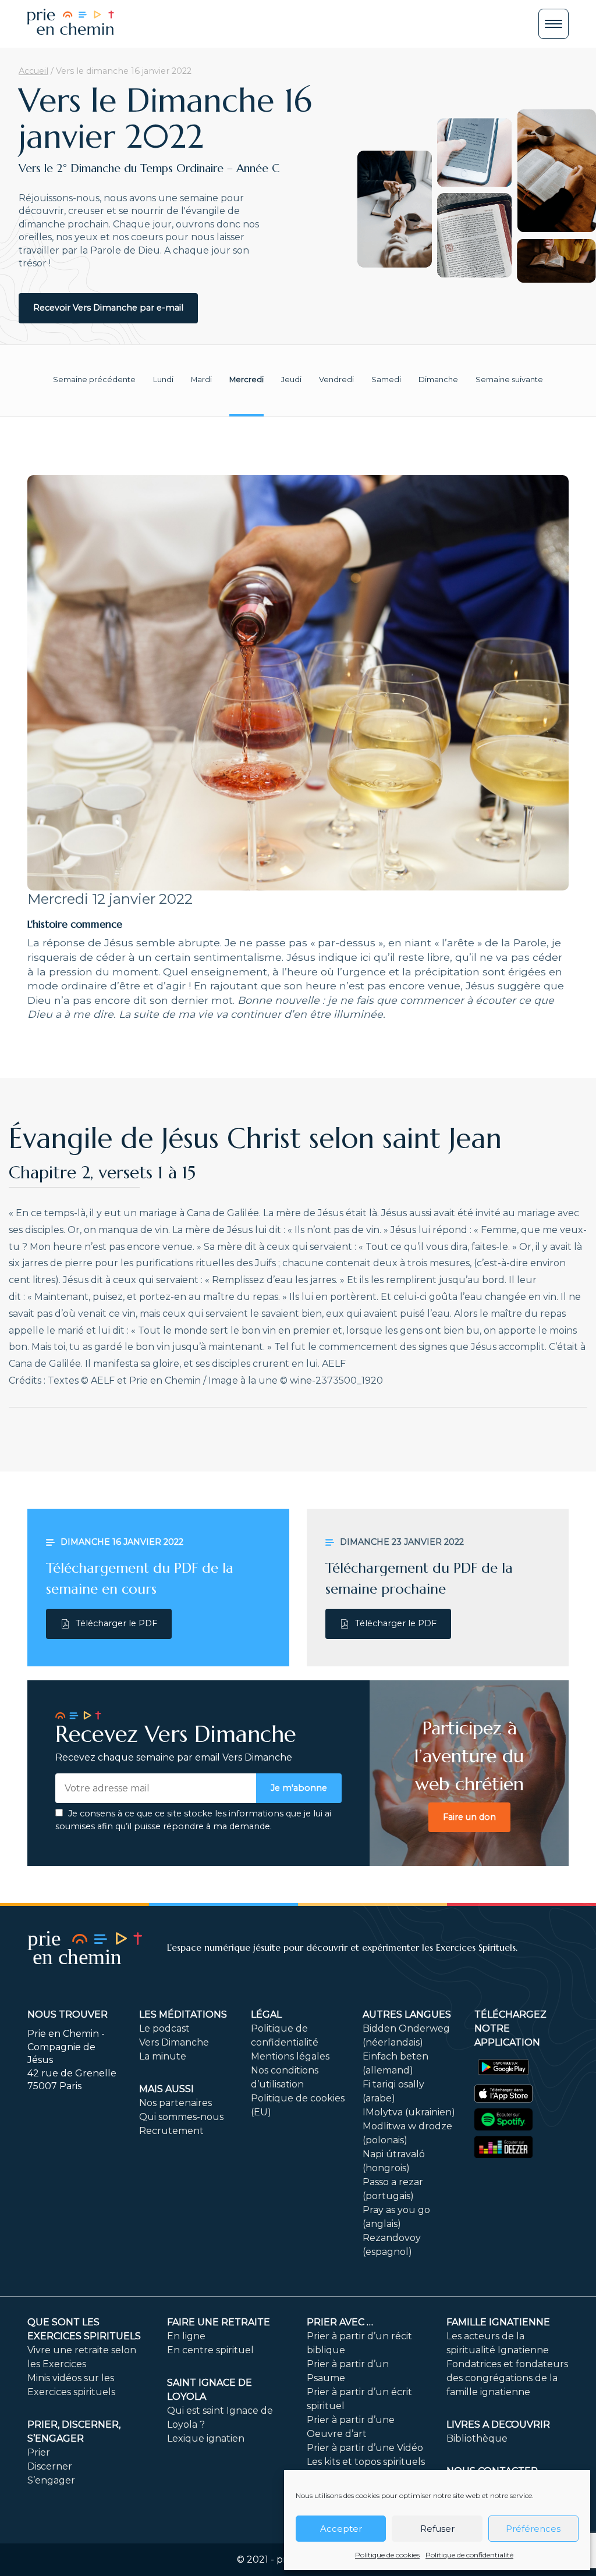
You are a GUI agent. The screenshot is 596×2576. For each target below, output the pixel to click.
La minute (163, 2056)
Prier (39, 2452)
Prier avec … (340, 2322)
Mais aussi (166, 2089)
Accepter (341, 2529)
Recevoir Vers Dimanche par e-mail (108, 308)
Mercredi (246, 380)
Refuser (437, 2529)
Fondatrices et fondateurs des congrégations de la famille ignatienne (507, 2378)
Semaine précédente (94, 380)
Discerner (50, 2466)
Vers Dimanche (174, 2042)
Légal (266, 2014)
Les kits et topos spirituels (366, 2462)
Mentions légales (290, 2056)
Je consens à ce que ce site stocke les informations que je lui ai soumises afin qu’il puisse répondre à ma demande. (193, 1820)
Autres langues (407, 2014)
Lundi (163, 380)
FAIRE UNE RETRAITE (219, 2322)
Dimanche (438, 380)
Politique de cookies (387, 2555)
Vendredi (336, 380)
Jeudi (291, 380)
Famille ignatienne (498, 2322)
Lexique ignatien (206, 2438)
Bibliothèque (477, 2438)
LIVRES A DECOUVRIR (498, 2424)
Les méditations (183, 2014)
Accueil (33, 71)
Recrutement (171, 2131)
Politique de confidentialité (469, 2555)
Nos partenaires (175, 2103)
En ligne (186, 2336)
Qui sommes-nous (181, 2117)
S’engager (51, 2480)
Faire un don (469, 1817)
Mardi (201, 380)
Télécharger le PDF (116, 1623)
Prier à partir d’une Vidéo (365, 2448)
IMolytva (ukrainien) (409, 2112)
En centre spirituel (210, 2350)
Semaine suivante (509, 380)
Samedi (386, 380)
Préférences (533, 2529)
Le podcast (164, 2028)
